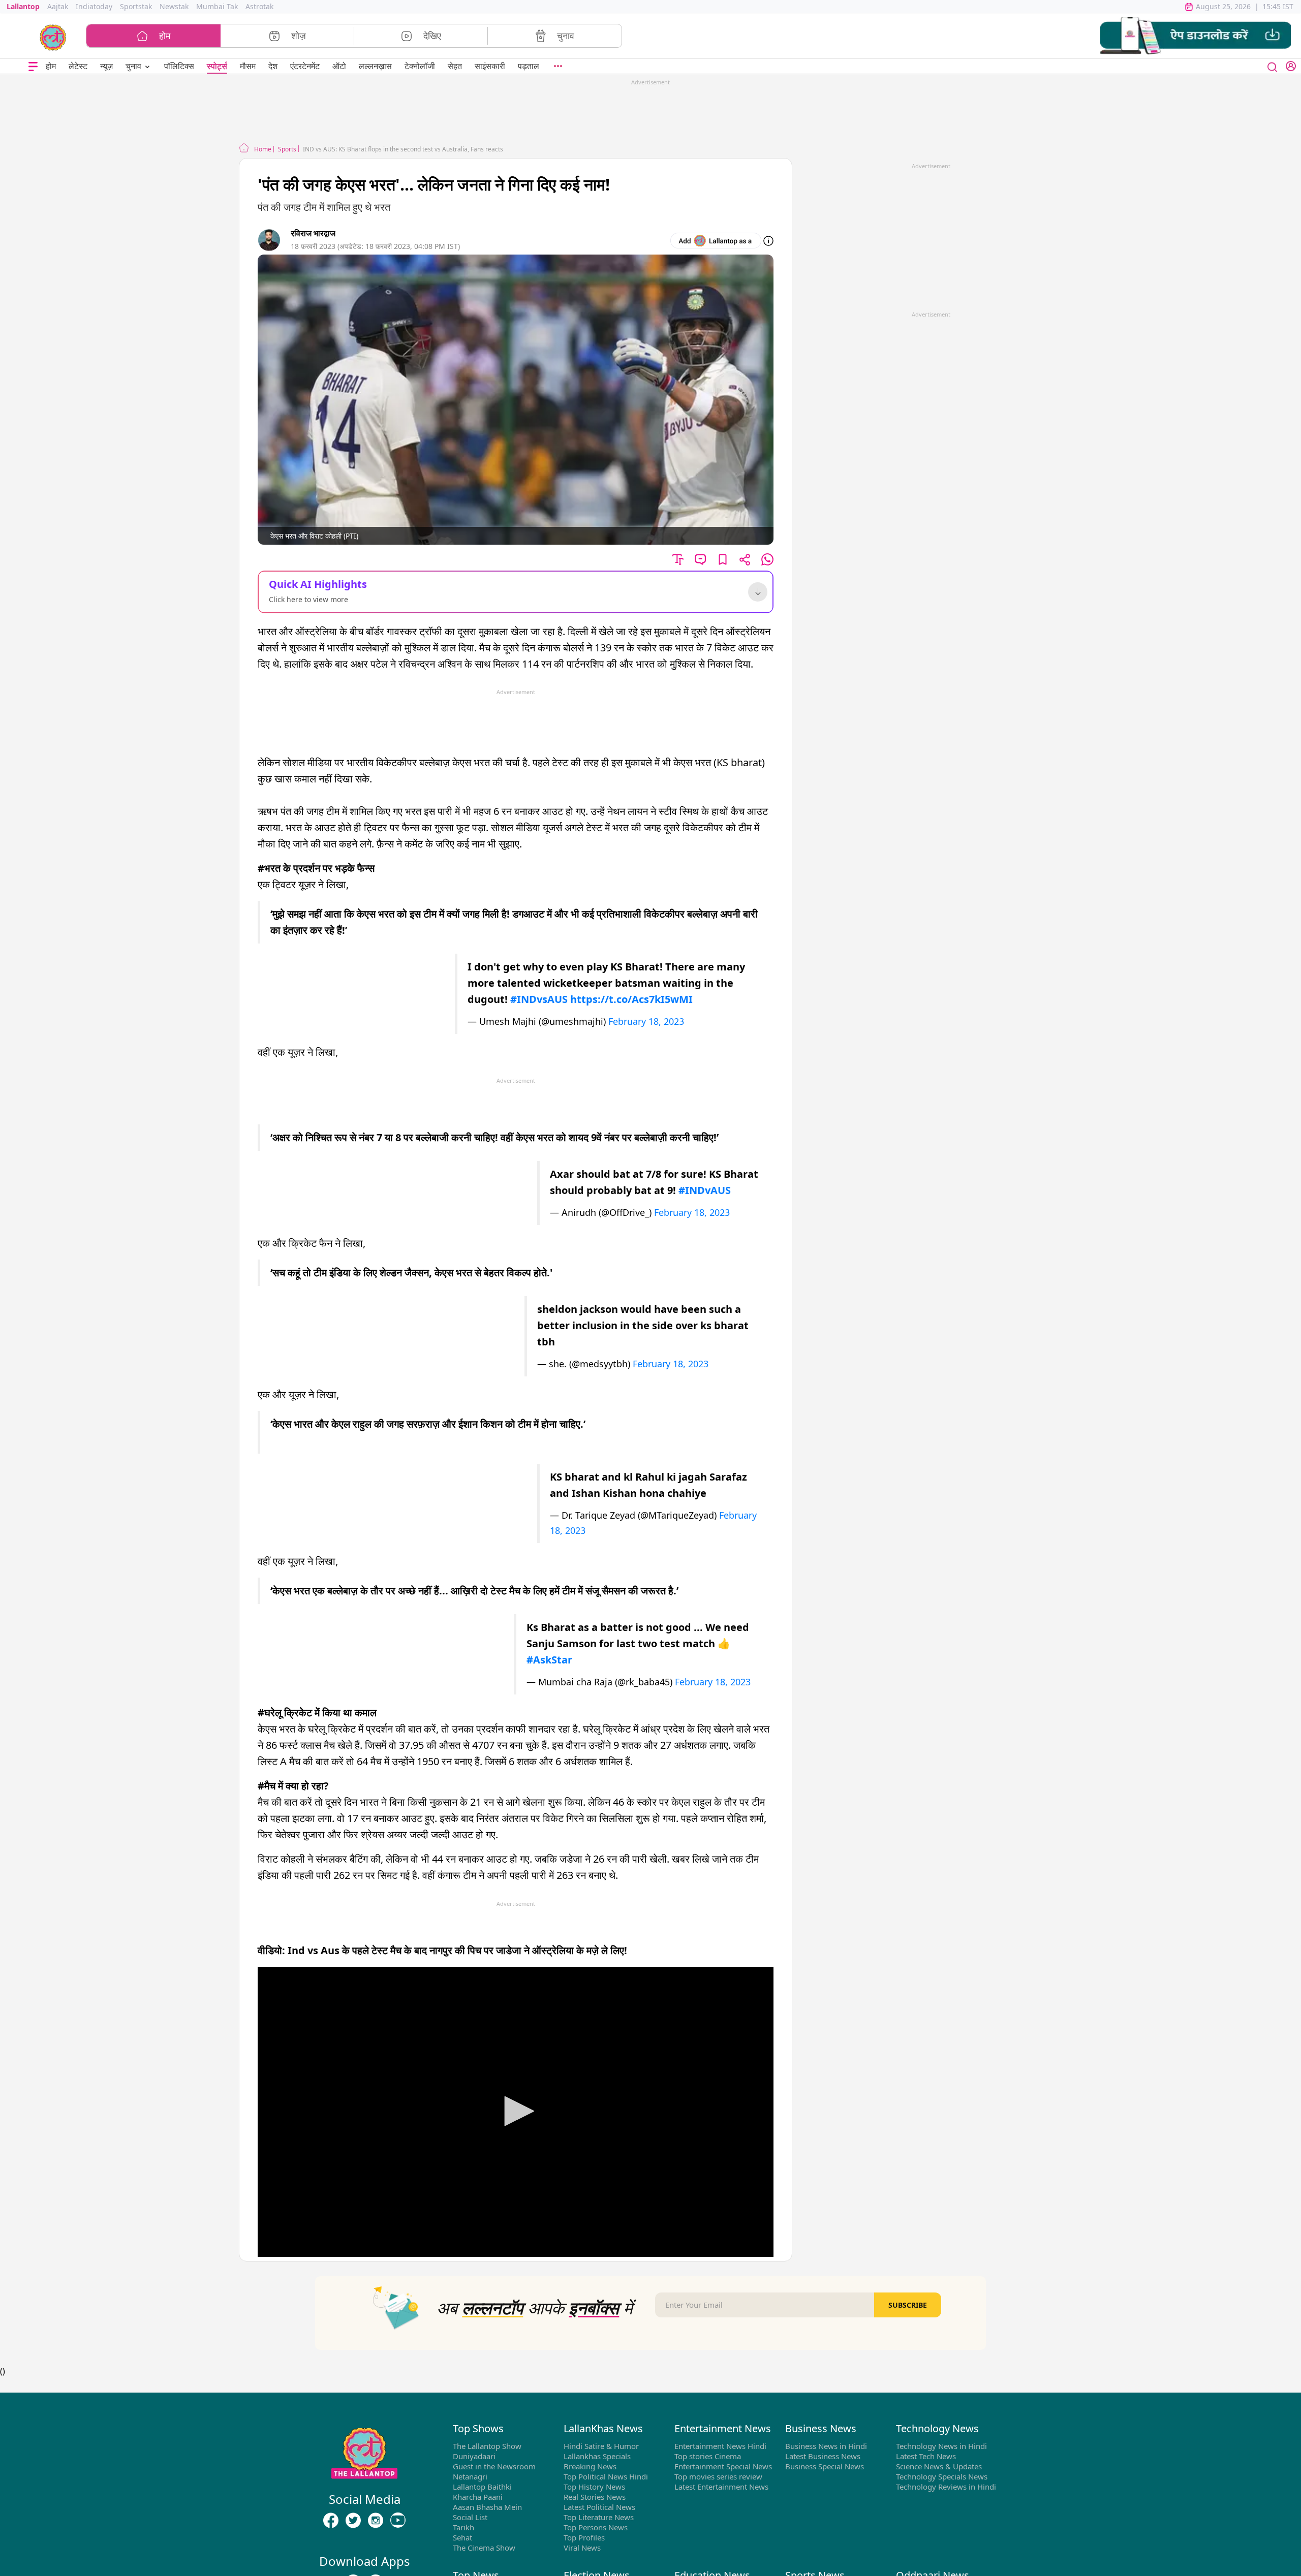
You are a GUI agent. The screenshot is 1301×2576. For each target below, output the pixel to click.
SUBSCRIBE (908, 2305)
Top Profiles (584, 2537)
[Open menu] (33, 66)
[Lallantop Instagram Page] (376, 2521)
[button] (1196, 36)
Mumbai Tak (217, 6)
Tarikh (463, 2527)
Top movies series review (718, 2476)
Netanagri (470, 2476)
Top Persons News (596, 2527)
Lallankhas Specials (597, 2456)
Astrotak (259, 6)
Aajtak (58, 6)
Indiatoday (94, 6)
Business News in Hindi (826, 2446)
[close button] (1273, 66)
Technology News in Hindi (941, 2446)
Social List (470, 2517)
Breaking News (590, 2466)
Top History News (594, 2487)
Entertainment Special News (723, 2466)
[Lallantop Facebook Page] (331, 2521)
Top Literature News (599, 2517)
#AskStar (549, 1660)
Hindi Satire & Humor (601, 2446)
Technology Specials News (942, 2476)
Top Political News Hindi (606, 2476)
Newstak (174, 6)
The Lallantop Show (487, 2446)
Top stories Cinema (708, 2456)
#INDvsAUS (539, 999)
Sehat (462, 2537)
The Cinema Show (484, 2548)
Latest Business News (823, 2456)
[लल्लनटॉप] (53, 37)
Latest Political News (599, 2507)
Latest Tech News (926, 2456)
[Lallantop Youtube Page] (398, 2521)
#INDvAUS (705, 1190)
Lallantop (23, 6)
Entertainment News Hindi (720, 2446)
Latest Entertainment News (721, 2487)
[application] (516, 2112)
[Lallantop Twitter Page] (353, 2521)
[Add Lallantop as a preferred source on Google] (716, 241)
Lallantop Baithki (482, 2487)
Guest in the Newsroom (494, 2466)
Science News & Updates (939, 2466)
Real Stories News (595, 2497)
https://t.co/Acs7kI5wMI (631, 999)
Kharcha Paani (478, 2497)
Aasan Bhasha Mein (487, 2507)
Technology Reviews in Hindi (946, 2487)
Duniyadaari (474, 2456)
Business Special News (825, 2466)
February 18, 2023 (646, 1021)
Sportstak (136, 6)
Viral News (582, 2548)
